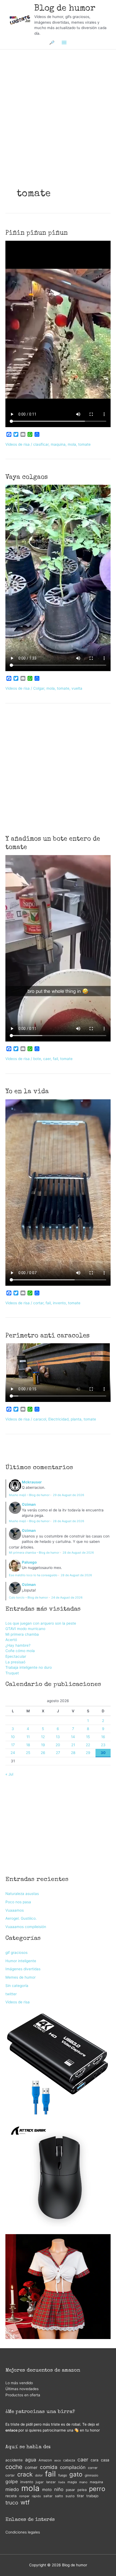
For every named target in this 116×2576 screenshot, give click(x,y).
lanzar (51, 2482)
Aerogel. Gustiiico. (21, 1918)
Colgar (39, 688)
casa (105, 2460)
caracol (40, 1419)
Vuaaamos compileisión (26, 1927)
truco (12, 2503)
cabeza (69, 2460)
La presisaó (15, 1662)
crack (25, 2474)
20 (58, 1745)
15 (88, 1737)
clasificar (41, 444)
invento (59, 1303)
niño (59, 2489)
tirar (80, 2496)
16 (103, 1737)
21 (73, 1745)
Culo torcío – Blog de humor (28, 1597)
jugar (40, 2482)
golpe (12, 2481)
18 (28, 1745)
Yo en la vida (27, 1092)
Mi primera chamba (22, 1634)
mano (83, 2482)
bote (37, 1059)
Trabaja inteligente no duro (29, 1667)
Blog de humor (65, 9)
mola (72, 444)
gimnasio (91, 2475)
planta (76, 1419)
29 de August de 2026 (69, 1495)
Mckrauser (32, 1482)
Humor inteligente (21, 1961)
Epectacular (16, 1656)
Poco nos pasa (18, 1902)
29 (88, 1753)
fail (55, 1059)
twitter (11, 1994)
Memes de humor (21, 1977)
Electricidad (58, 1419)
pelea (82, 2490)
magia (72, 2482)
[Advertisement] (58, 101)
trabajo (92, 2496)
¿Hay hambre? (18, 1645)
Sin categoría (17, 1986)
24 (13, 1753)
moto (47, 2490)
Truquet (12, 1673)
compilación (73, 2467)
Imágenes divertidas (23, 1969)
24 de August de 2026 (67, 1597)
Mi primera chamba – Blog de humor (34, 1553)
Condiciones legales (23, 2532)
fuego (63, 2475)
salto (59, 2496)
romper (24, 2496)
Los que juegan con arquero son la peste (41, 1623)
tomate (84, 444)
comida (49, 2467)
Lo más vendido (19, 2383)
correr (93, 2468)
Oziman (29, 1504)
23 (103, 1745)
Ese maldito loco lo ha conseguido (33, 1575)
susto (70, 2496)
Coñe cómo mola (20, 1651)
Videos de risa (18, 444)
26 (43, 1753)
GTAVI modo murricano (25, 1629)
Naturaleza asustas (22, 1894)
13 (58, 1737)
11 (28, 1737)
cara (95, 2460)
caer (47, 1059)
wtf (25, 2502)
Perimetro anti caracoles (47, 1336)
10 (13, 1737)
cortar (38, 1303)
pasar (70, 2490)
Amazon (45, 2460)
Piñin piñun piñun (37, 233)
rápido (36, 2496)
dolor (39, 2475)
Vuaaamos (15, 1910)
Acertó (11, 1640)
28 (73, 1753)
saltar (48, 2496)
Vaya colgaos (27, 477)
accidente (14, 2460)
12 (43, 1737)
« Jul (9, 1774)
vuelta (77, 688)
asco (57, 2460)
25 (28, 1753)
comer (31, 2467)
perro (97, 2489)
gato (76, 2474)
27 (58, 1753)
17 (13, 1745)
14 (73, 1737)
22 (88, 1745)
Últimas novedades (22, 2389)
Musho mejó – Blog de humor (29, 1495)
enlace (11, 2430)
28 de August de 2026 (69, 1521)
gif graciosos (16, 1953)
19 (43, 1745)
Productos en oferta (23, 2395)
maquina (58, 444)
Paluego (29, 1562)
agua (31, 2460)
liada (62, 2482)
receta (11, 2496)
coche (14, 2467)
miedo (12, 2489)
